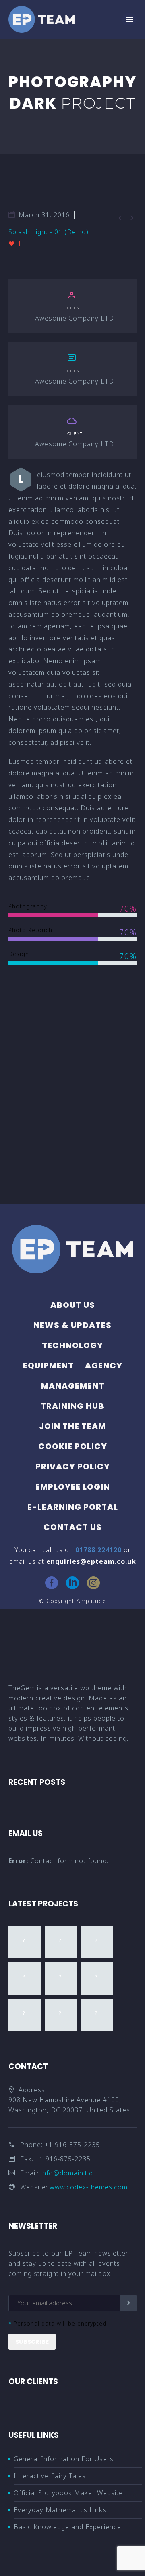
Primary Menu (129, 19)
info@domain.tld (67, 2173)
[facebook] (52, 1583)
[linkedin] (72, 1583)
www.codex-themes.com (89, 2187)
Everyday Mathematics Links (60, 2510)
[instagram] (93, 1583)
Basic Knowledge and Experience (67, 2527)
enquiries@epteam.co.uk (91, 1561)
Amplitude (91, 1601)
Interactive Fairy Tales (50, 2476)
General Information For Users (64, 2459)
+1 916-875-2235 (72, 2145)
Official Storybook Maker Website (68, 2493)
